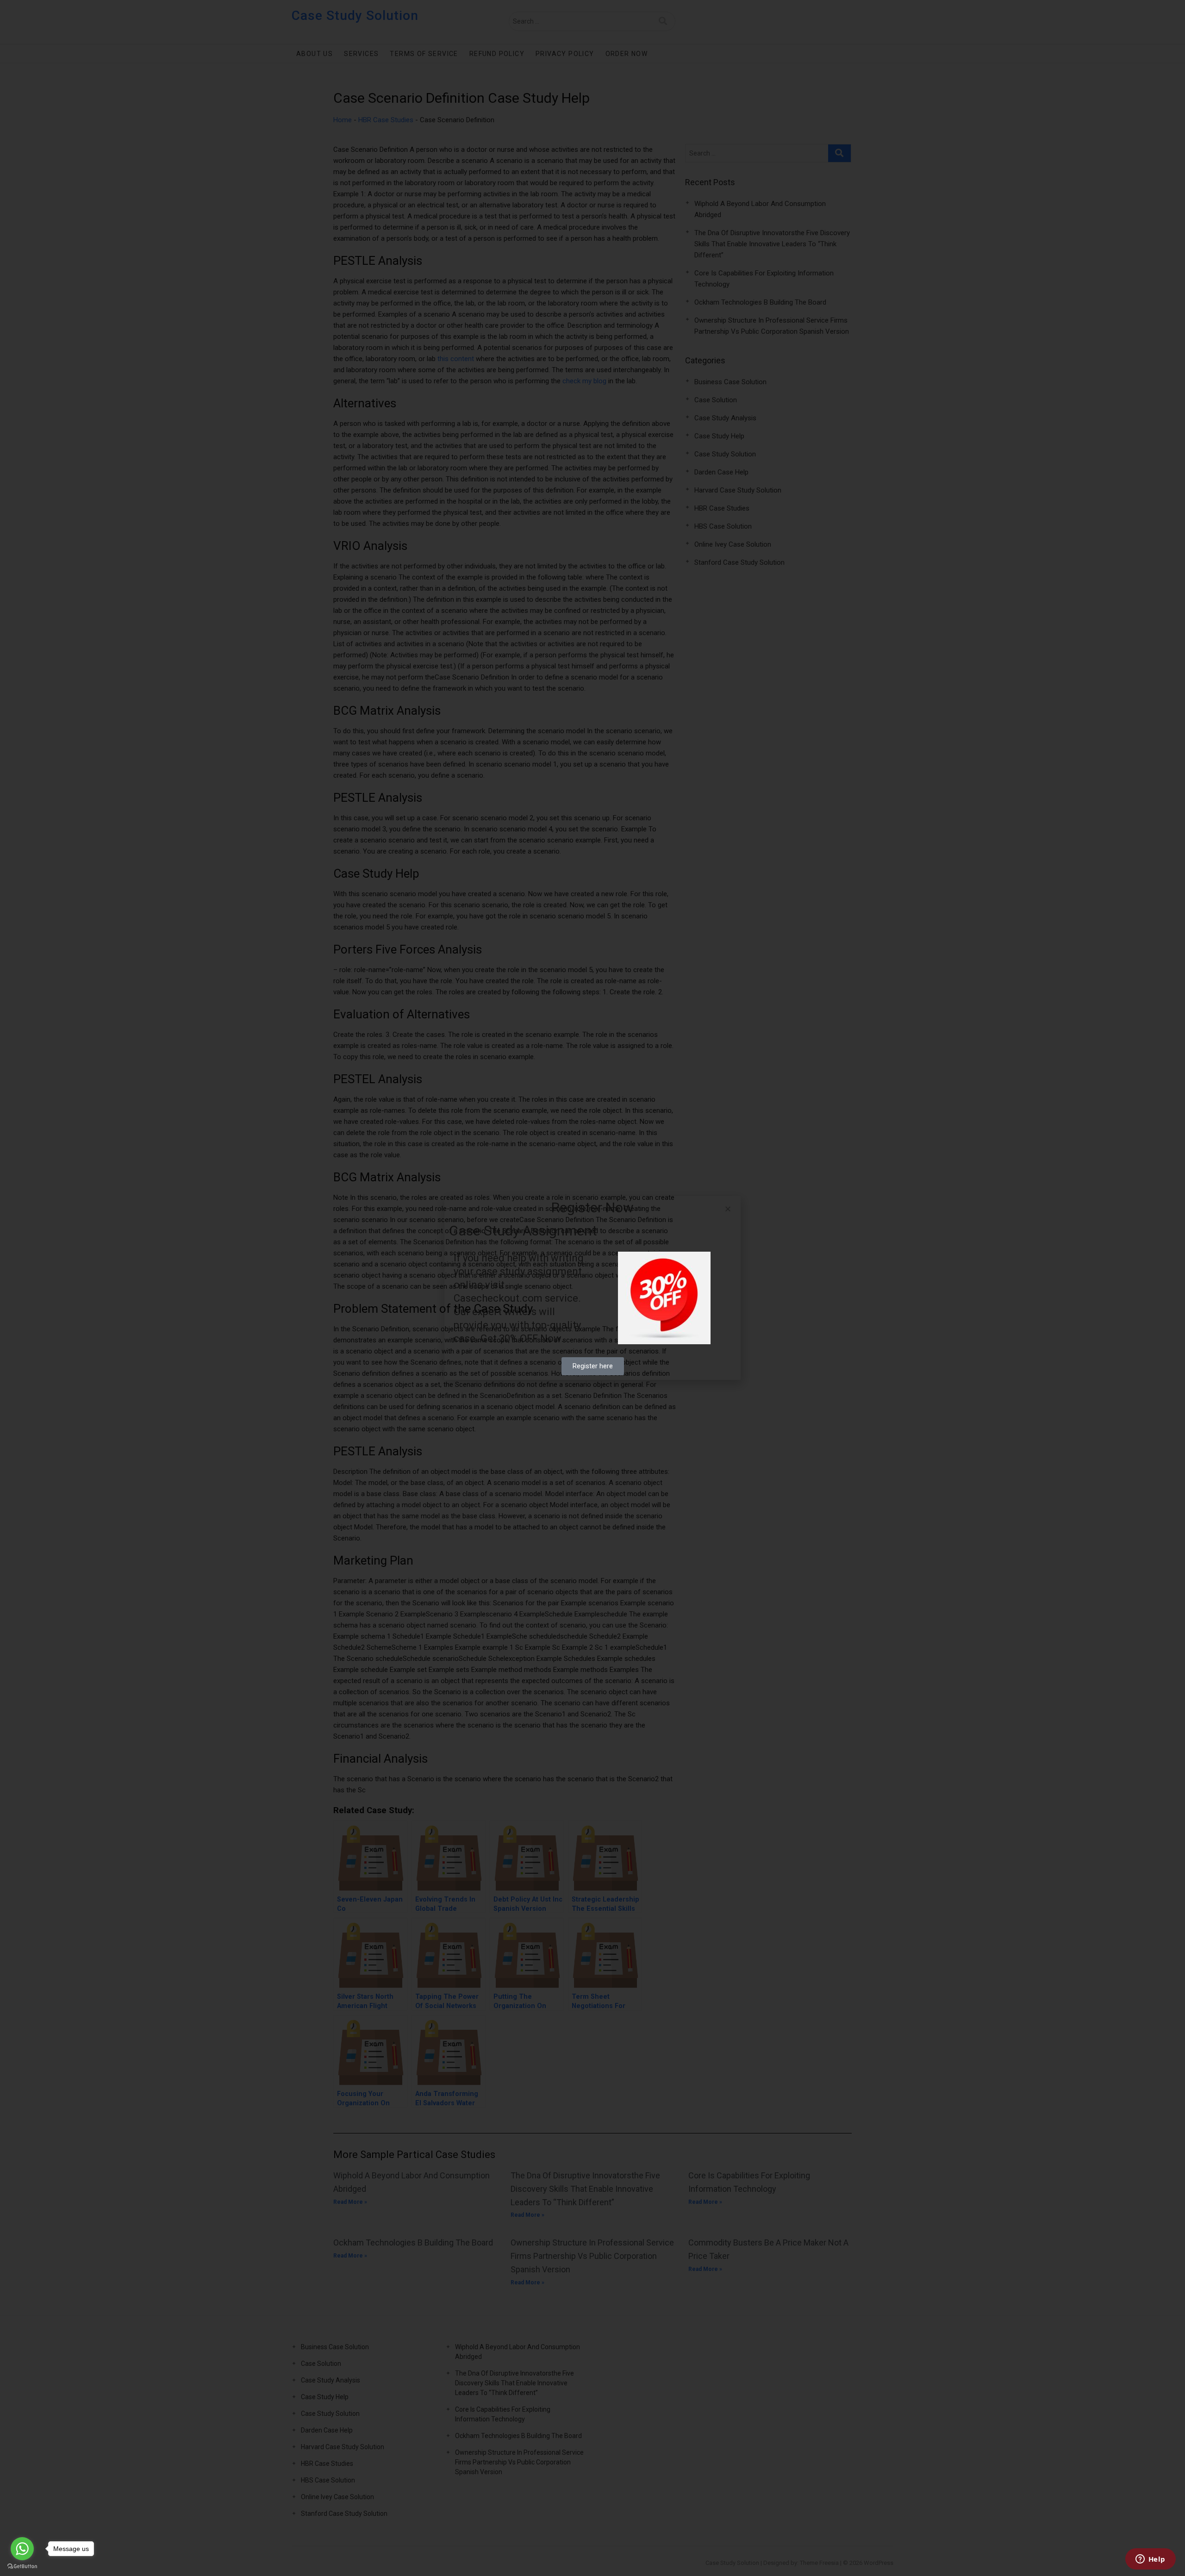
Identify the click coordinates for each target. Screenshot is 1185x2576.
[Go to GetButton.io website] (22, 2567)
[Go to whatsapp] (22, 2549)
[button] (728, 1209)
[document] (592, 1288)
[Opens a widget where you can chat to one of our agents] (1150, 2560)
